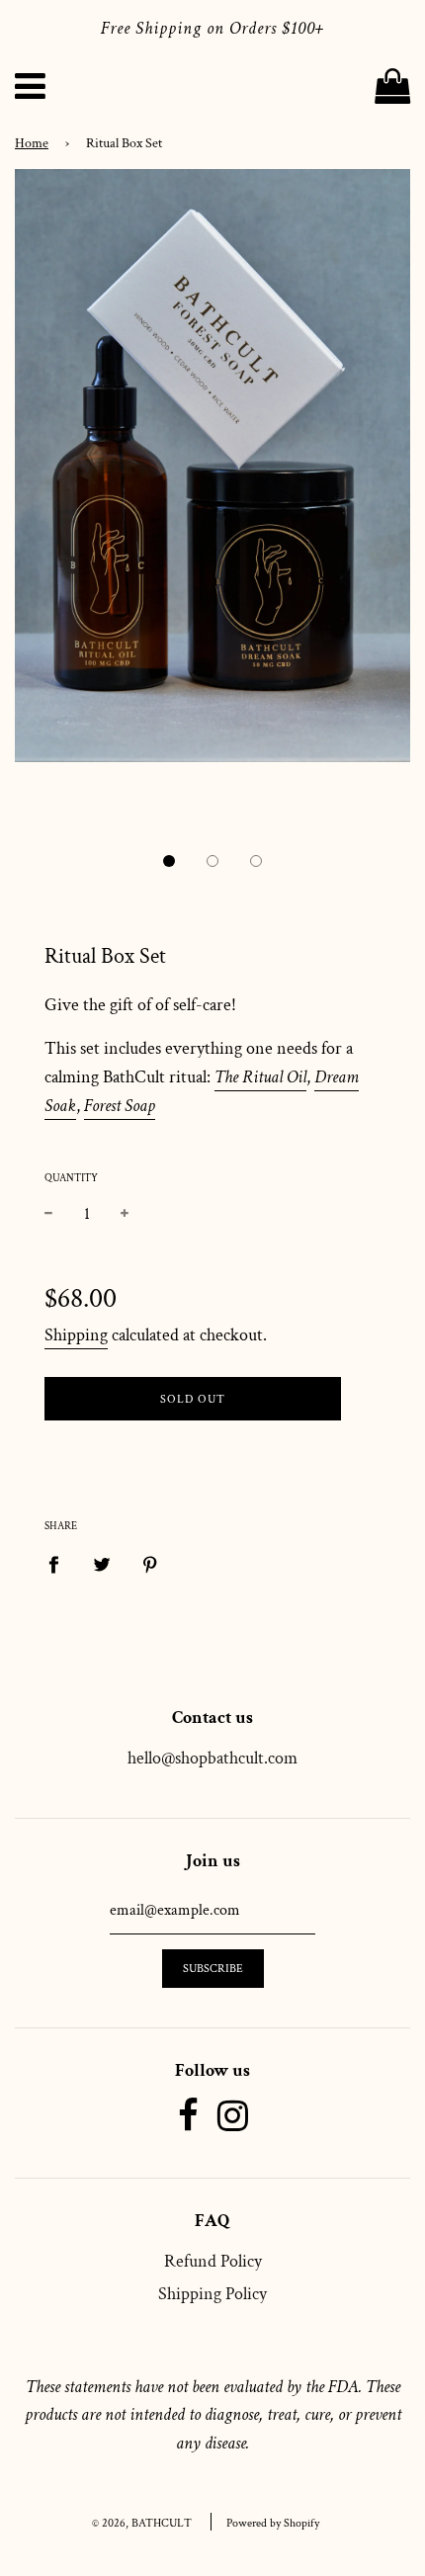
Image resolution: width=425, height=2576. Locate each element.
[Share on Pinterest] (151, 1563)
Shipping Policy (212, 2294)
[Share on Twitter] (102, 1563)
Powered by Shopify (273, 2523)
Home (32, 143)
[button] (169, 861)
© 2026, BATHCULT (142, 2523)
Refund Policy (213, 2261)
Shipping (76, 1335)
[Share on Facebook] (60, 1563)
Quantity (71, 1178)
